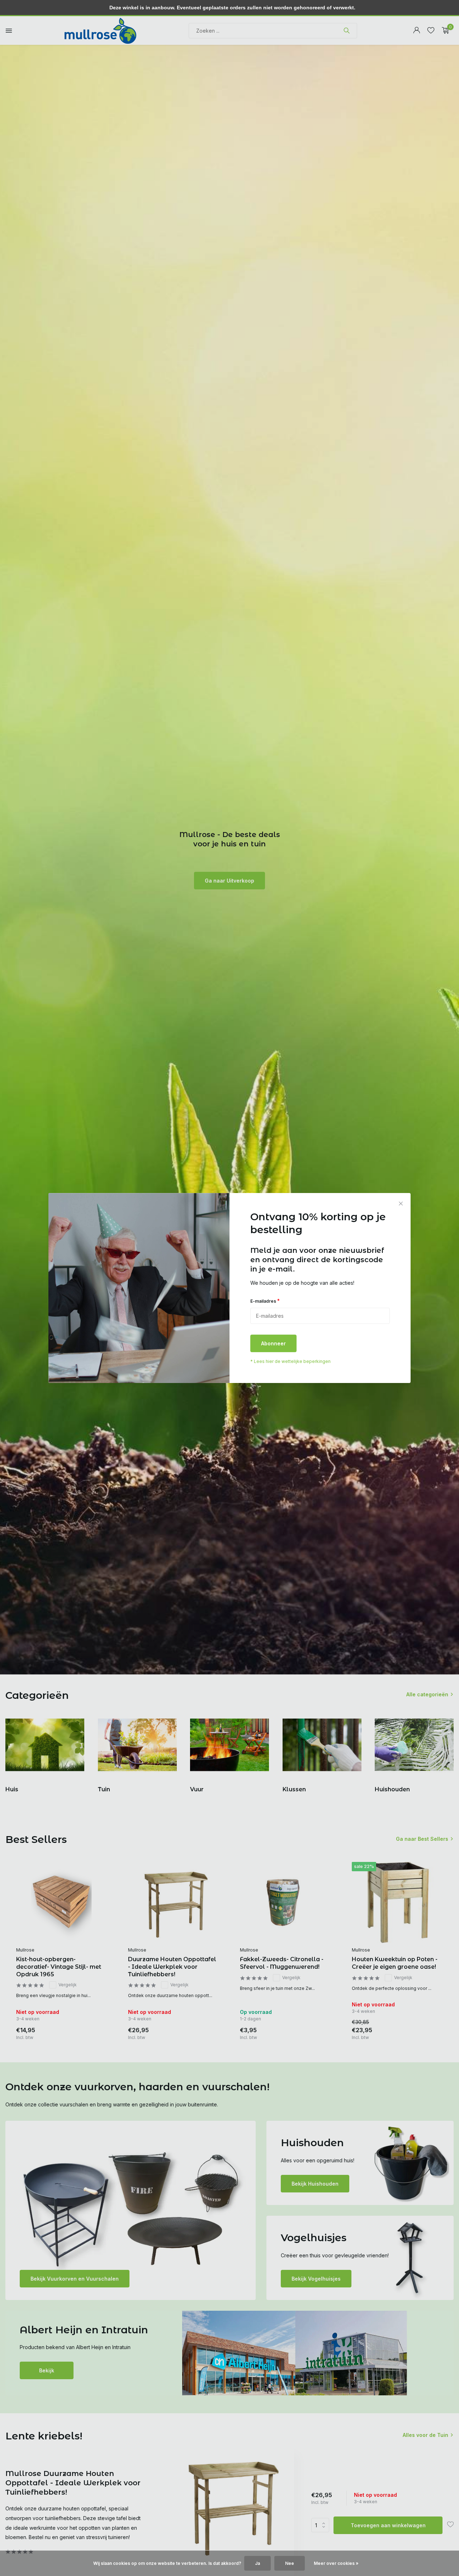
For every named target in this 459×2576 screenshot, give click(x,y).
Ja (257, 2563)
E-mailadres (265, 1301)
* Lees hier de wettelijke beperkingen (290, 1361)
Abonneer (273, 1343)
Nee (290, 2563)
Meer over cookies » (336, 2563)
